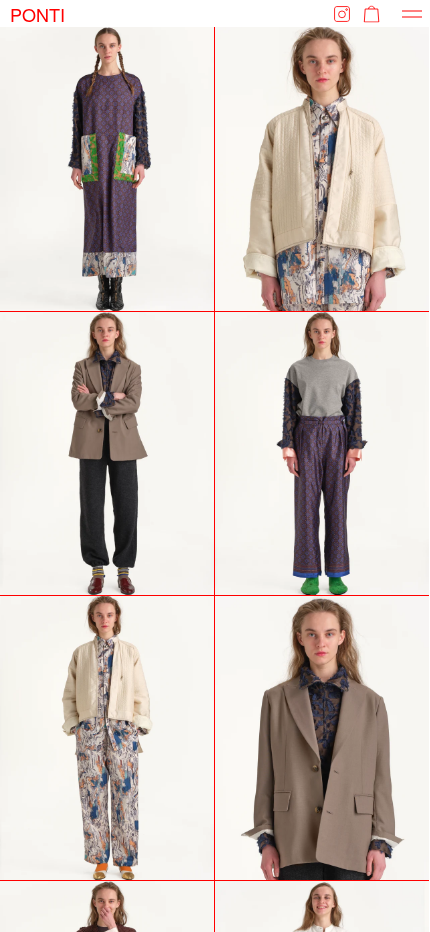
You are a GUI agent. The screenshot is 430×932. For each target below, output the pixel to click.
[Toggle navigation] (412, 13)
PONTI (37, 13)
